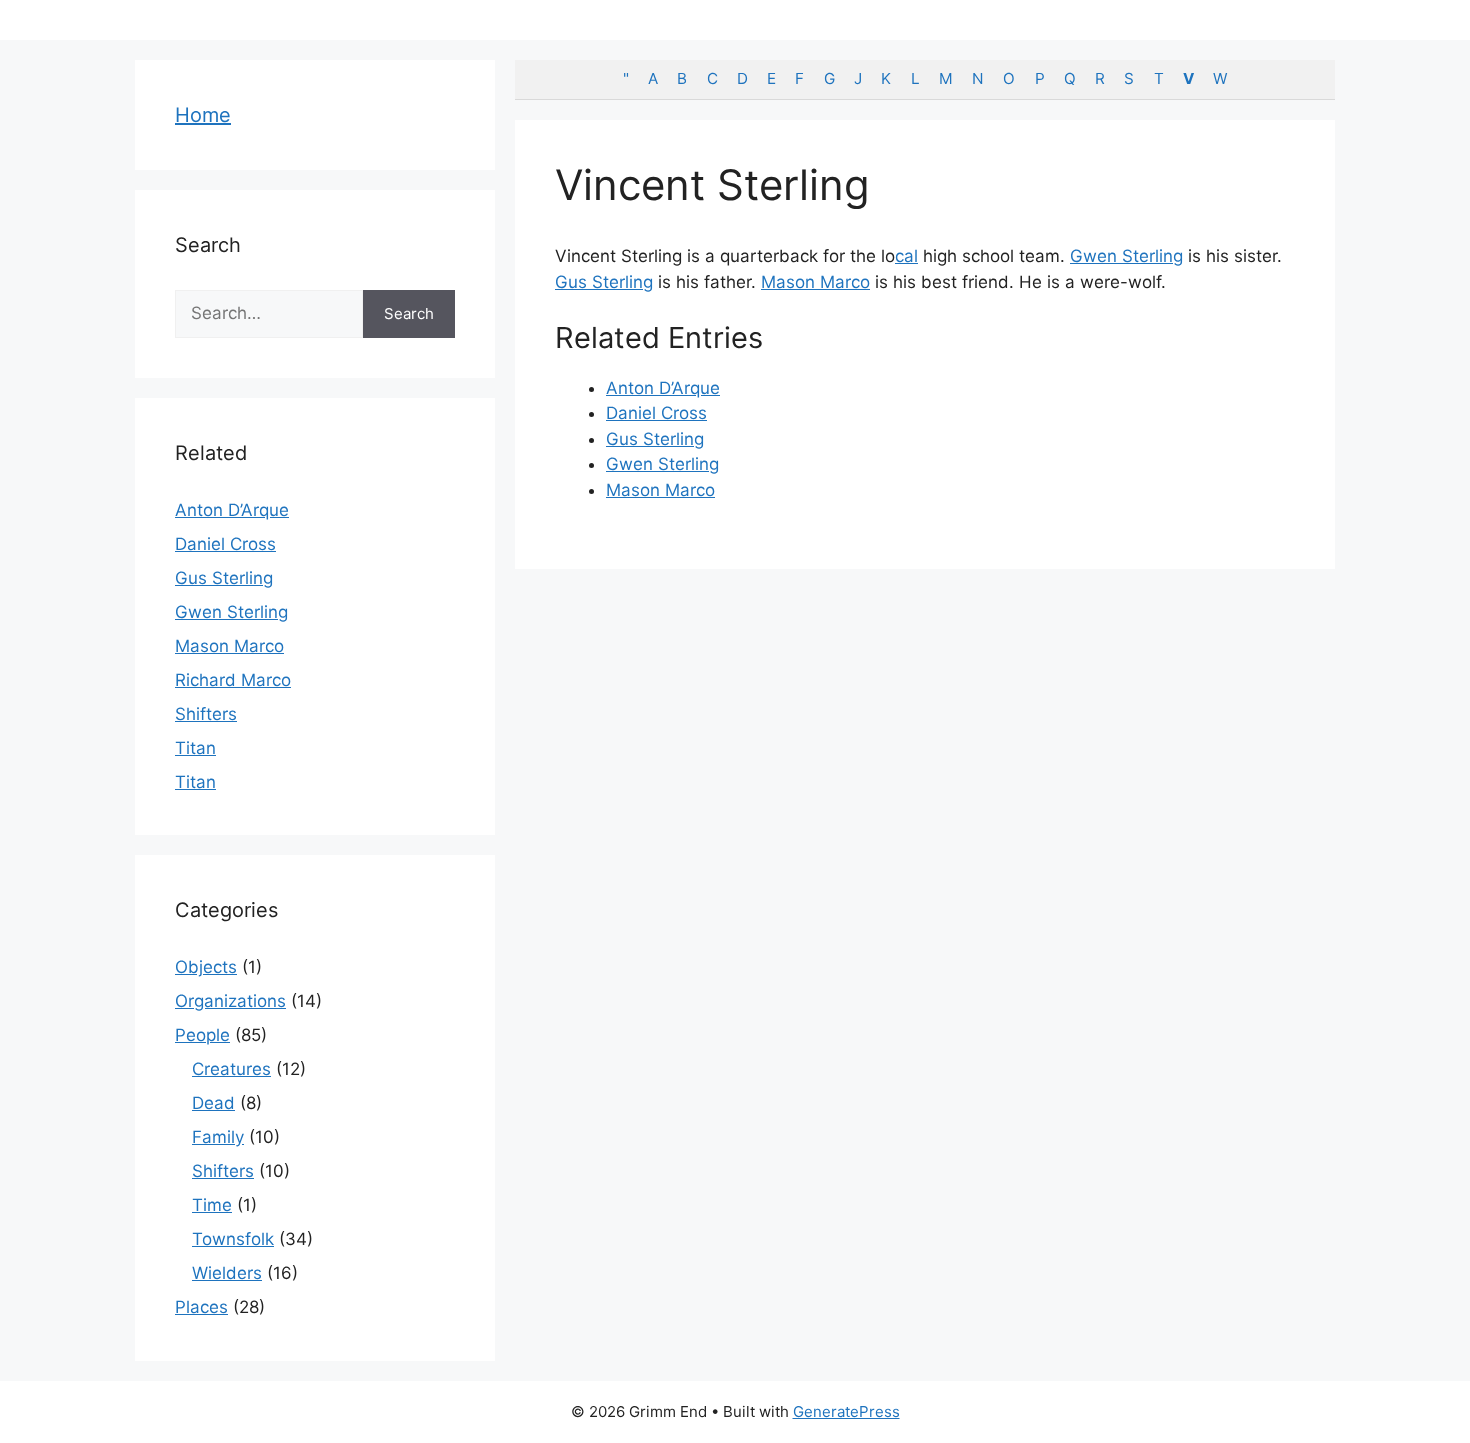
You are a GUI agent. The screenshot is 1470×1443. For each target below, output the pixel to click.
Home (203, 115)
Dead (213, 1103)
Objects (206, 967)
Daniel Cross (656, 413)
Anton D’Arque (663, 388)
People (202, 1035)
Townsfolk (233, 1239)
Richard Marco (233, 680)
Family (218, 1137)
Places (201, 1307)
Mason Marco (815, 282)
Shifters (206, 714)
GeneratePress (846, 1411)
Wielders (227, 1273)
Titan (195, 748)
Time (212, 1205)
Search (409, 313)
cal (906, 256)
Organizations (230, 1001)
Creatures (231, 1069)
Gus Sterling (604, 282)
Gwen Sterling (1126, 256)
